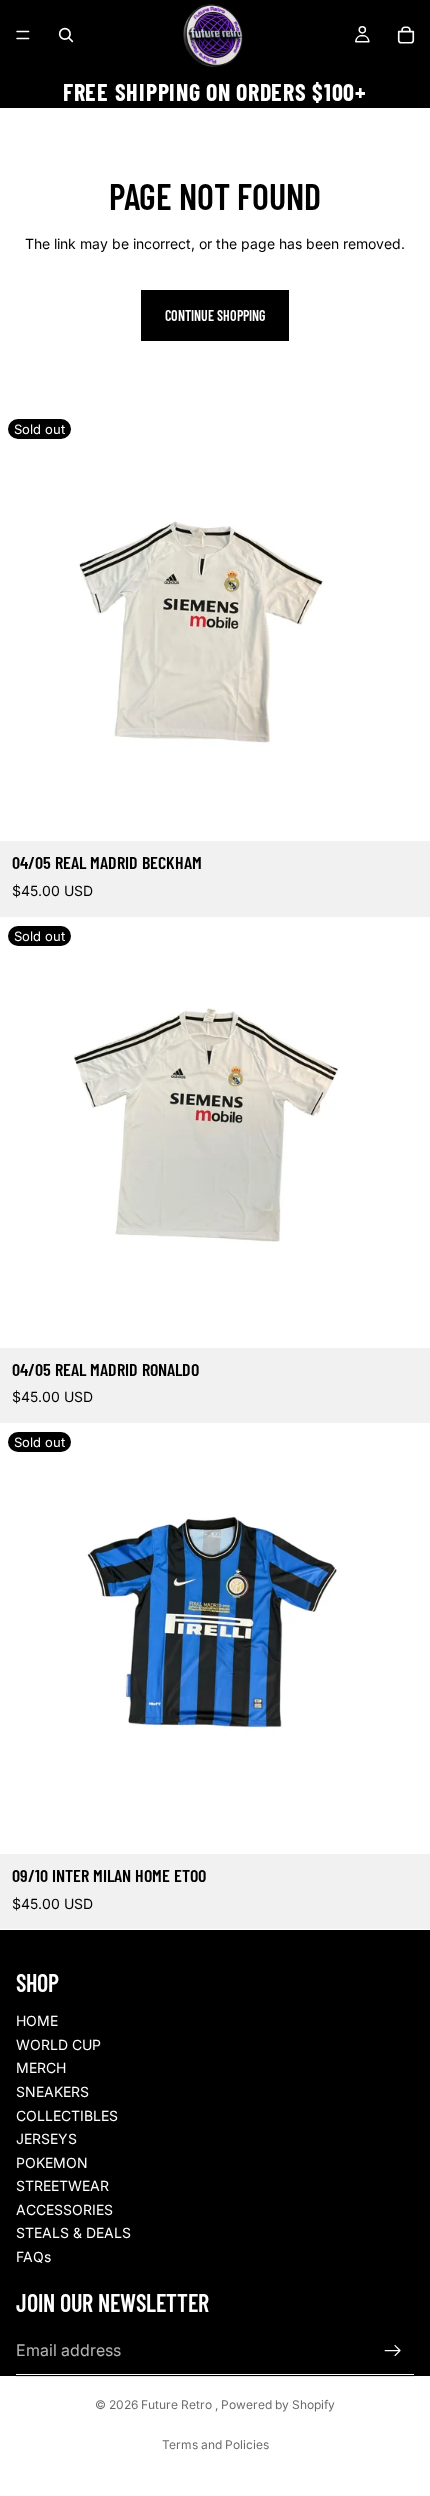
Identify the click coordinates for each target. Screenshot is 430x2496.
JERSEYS (46, 2138)
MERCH (41, 2067)
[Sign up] (393, 2351)
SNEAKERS (52, 2091)
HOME (37, 2020)
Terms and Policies (215, 2444)
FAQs (33, 2256)
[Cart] (406, 35)
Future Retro (178, 2404)
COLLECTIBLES (67, 2115)
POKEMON (52, 2162)
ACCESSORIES (64, 2209)
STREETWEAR (62, 2185)
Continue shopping (215, 315)
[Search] (66, 35)
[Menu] (23, 35)
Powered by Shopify (278, 2404)
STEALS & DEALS (73, 2232)
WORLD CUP (58, 2044)
